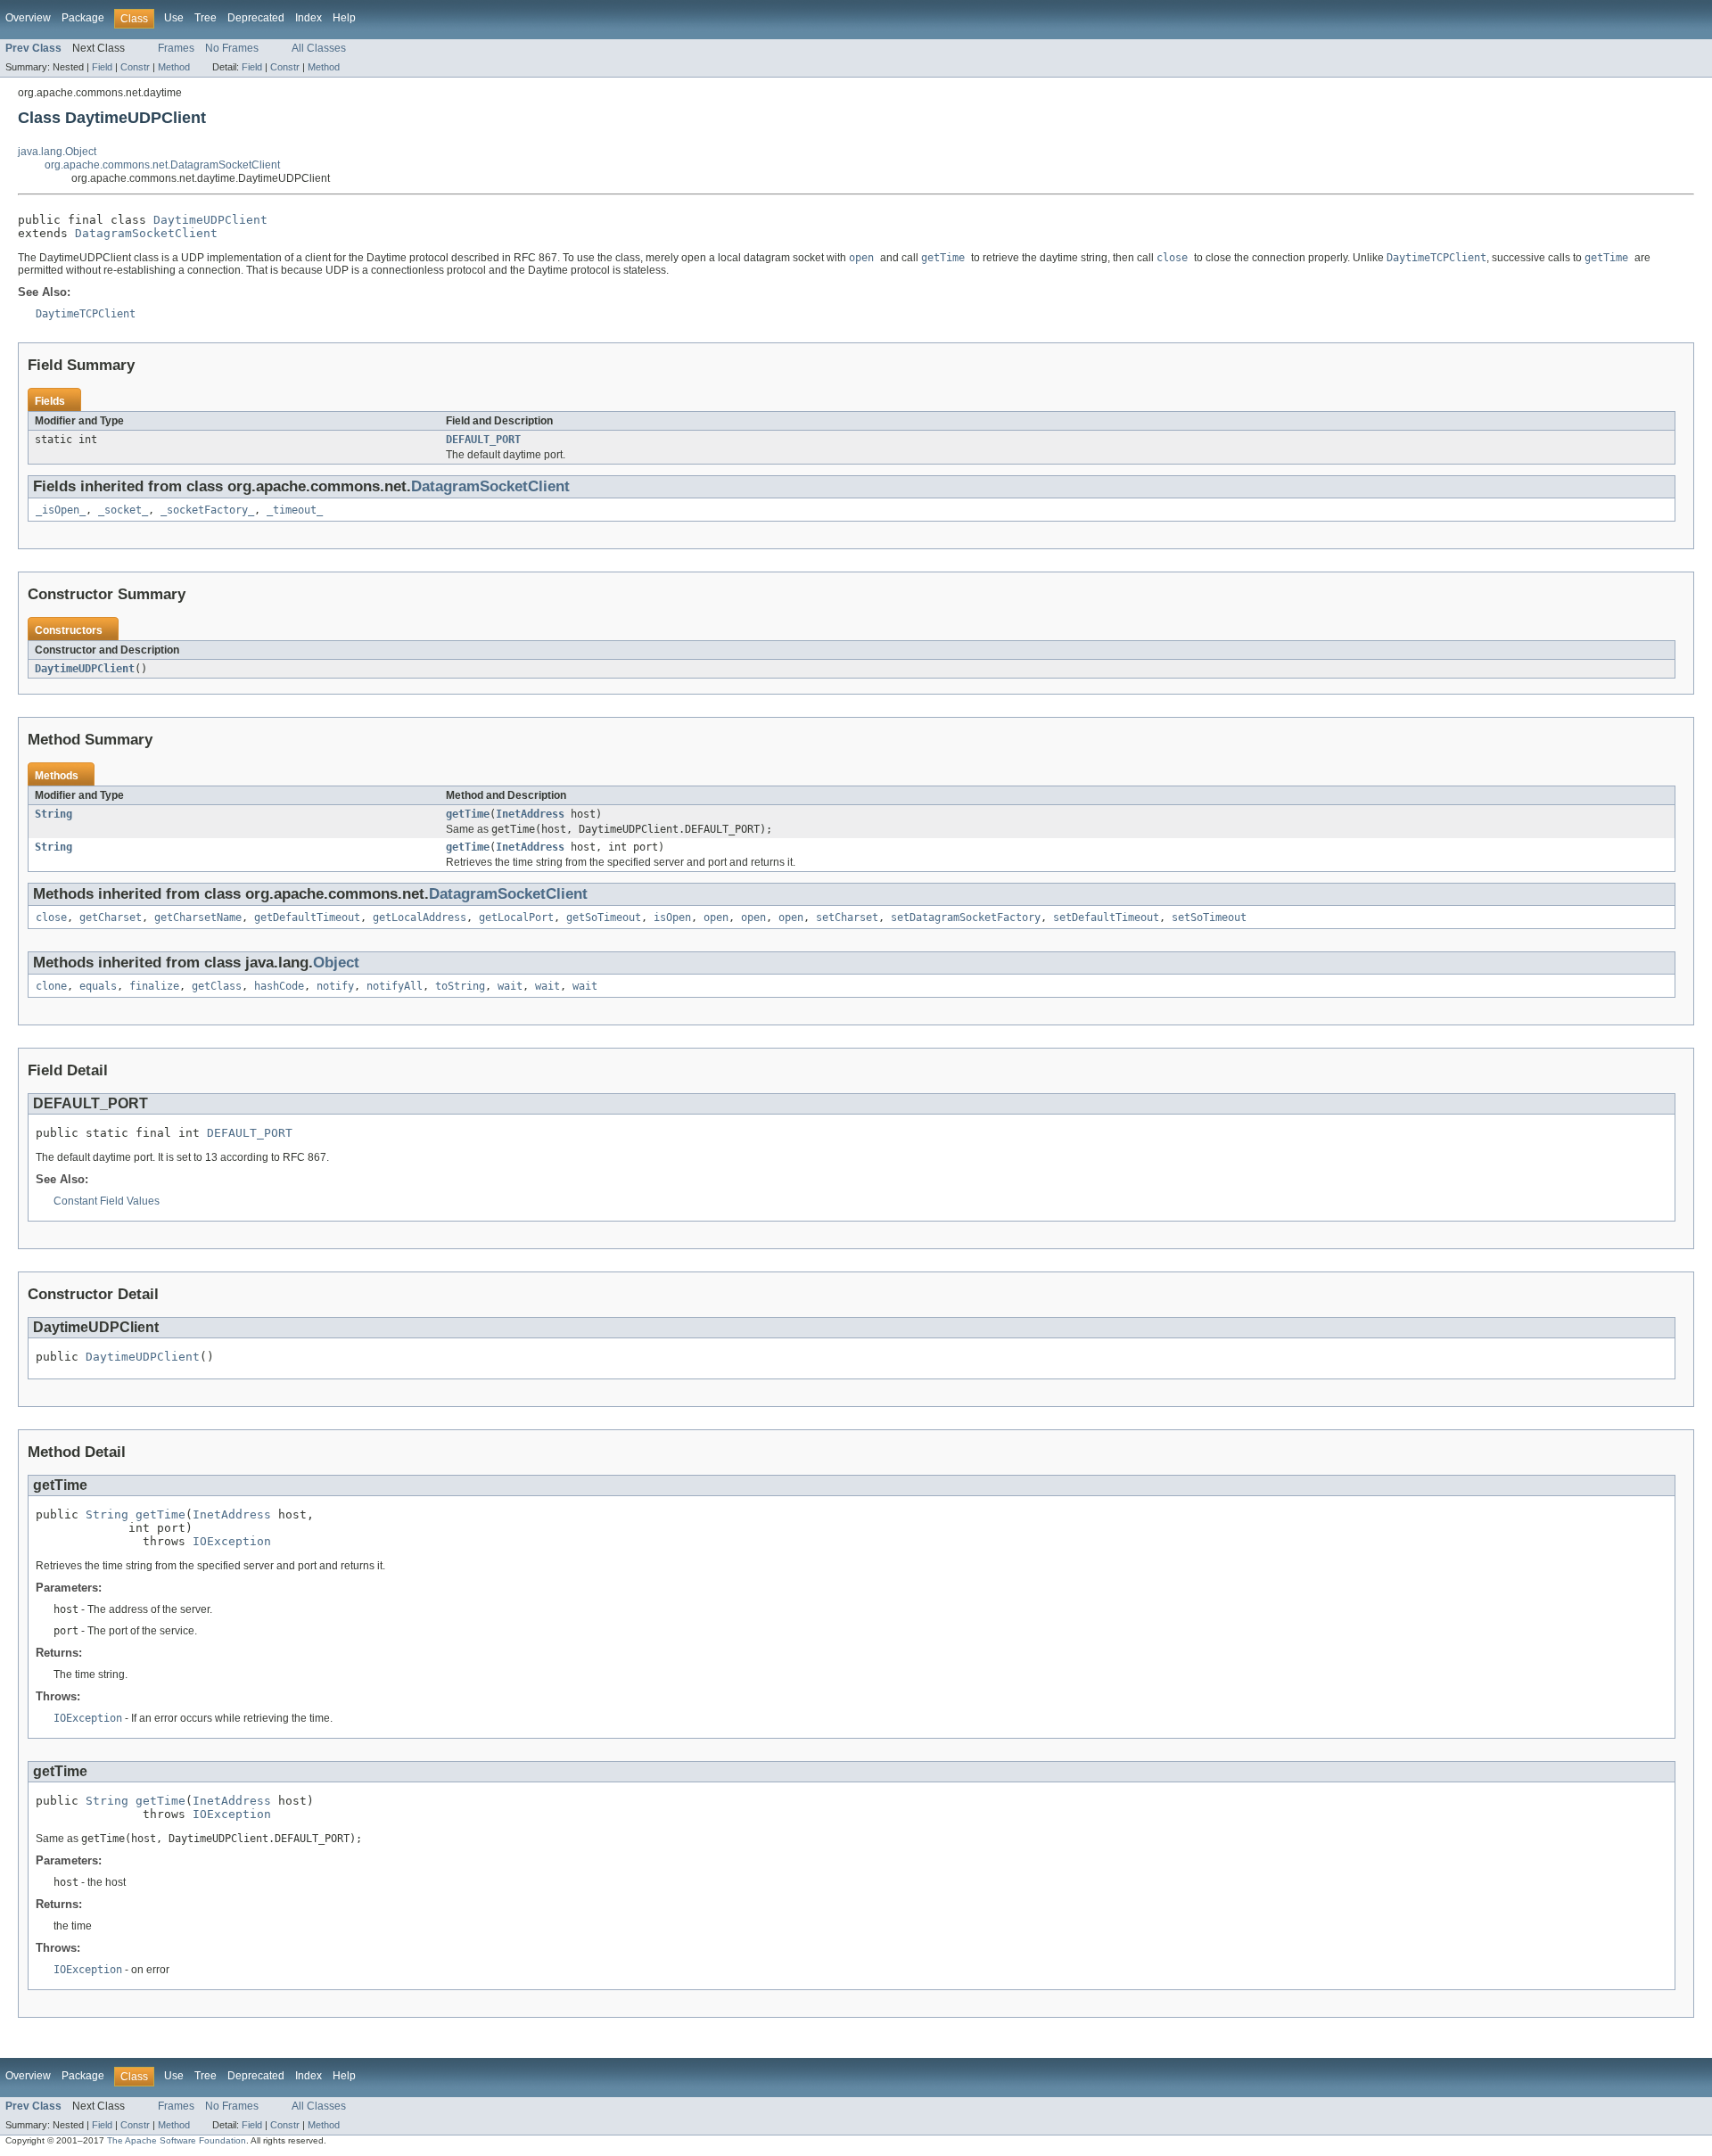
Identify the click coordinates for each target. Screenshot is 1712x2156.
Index (309, 18)
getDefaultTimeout (307, 918)
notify (335, 986)
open (716, 918)
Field (102, 67)
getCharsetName (198, 918)
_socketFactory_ (207, 510)
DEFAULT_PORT (483, 440)
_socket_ (123, 510)
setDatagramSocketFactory (966, 918)
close (51, 918)
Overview (28, 18)
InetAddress (530, 814)
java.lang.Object (57, 152)
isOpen (672, 918)
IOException (232, 1541)
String (53, 814)
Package (83, 18)
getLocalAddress (420, 918)
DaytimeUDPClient (210, 220)
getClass (217, 986)
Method (174, 67)
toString (460, 986)
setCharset (847, 918)
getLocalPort (516, 918)
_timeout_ (295, 510)
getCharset (111, 918)
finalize (154, 986)
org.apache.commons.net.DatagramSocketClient (162, 165)
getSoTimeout (604, 918)
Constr (135, 67)
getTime (468, 814)
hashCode (279, 986)
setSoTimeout (1209, 918)
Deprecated (256, 18)
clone (51, 986)
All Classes (319, 48)
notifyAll (395, 986)
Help (344, 18)
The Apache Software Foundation (177, 2140)
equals (98, 986)
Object (336, 963)
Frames (176, 48)
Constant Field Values (107, 1201)
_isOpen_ (61, 510)
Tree (206, 18)
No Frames (232, 48)
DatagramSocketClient (146, 233)
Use (174, 18)
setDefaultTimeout (1106, 918)
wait (510, 986)
